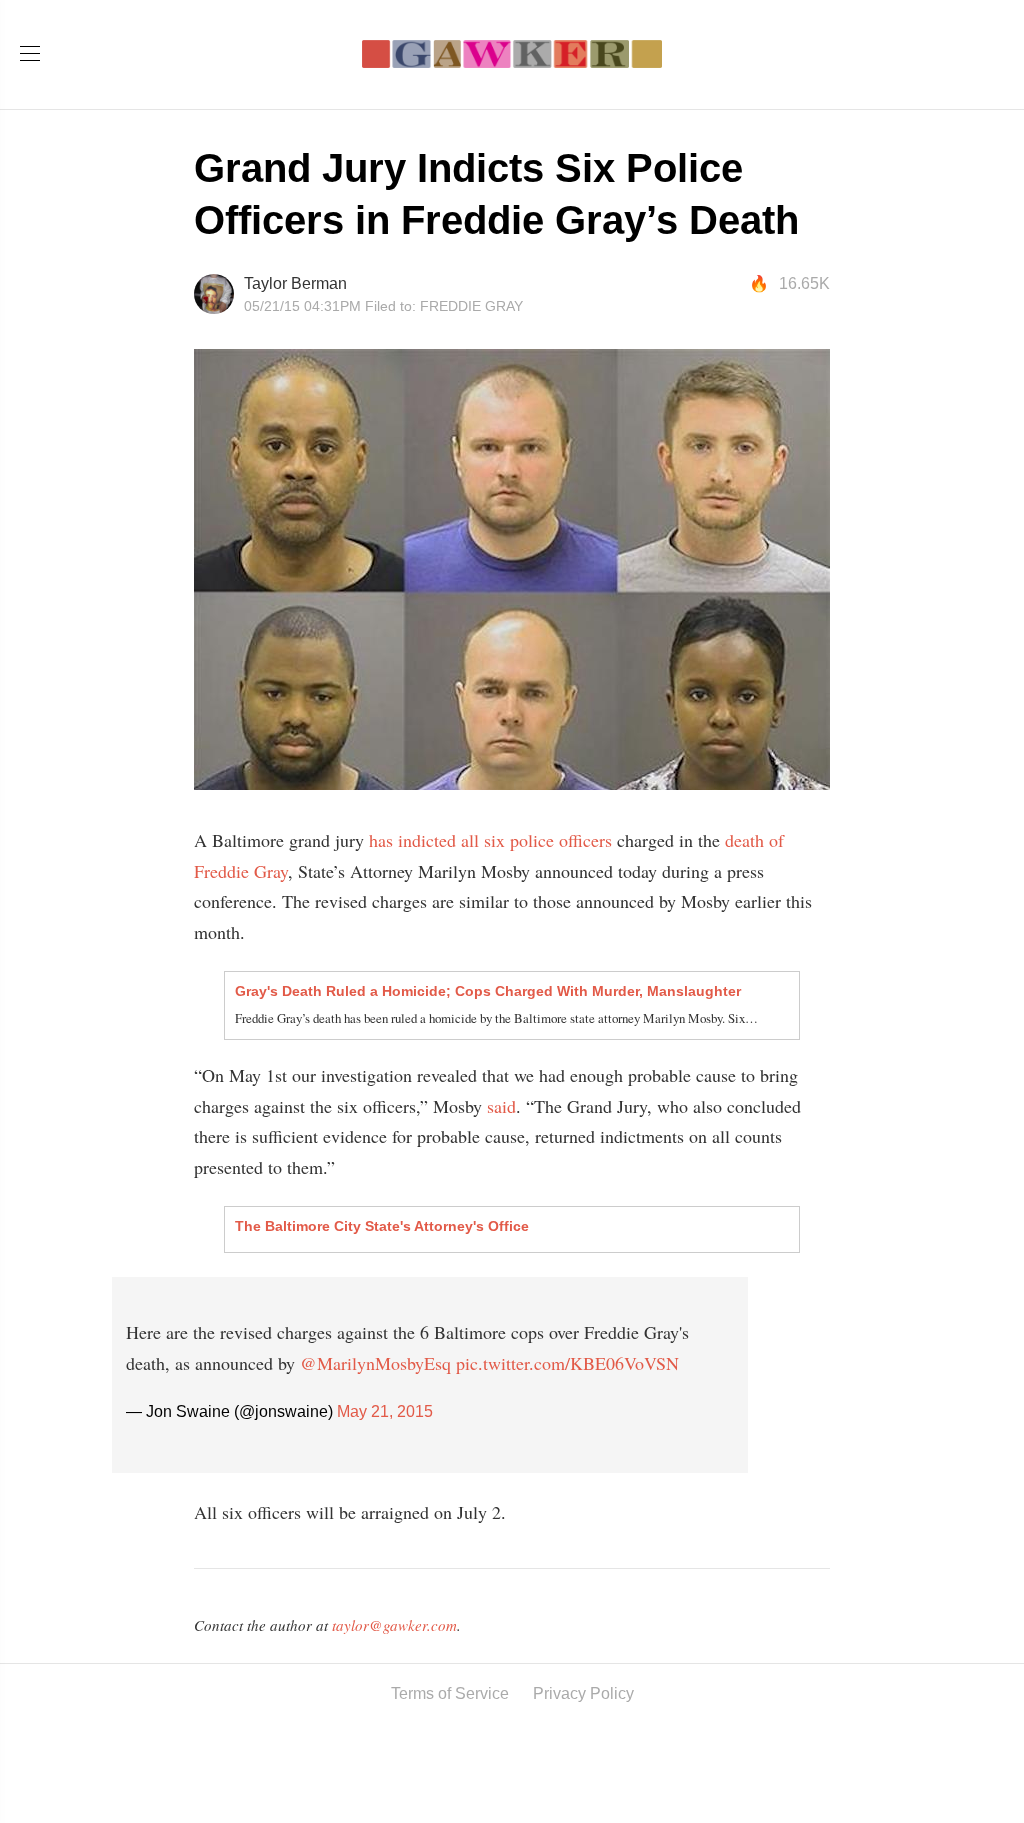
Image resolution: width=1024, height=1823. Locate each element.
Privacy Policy (583, 1693)
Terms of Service (450, 1693)
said (501, 1106)
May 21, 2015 (385, 1411)
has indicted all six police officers (488, 840)
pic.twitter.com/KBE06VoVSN (567, 1363)
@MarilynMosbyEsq (375, 1363)
